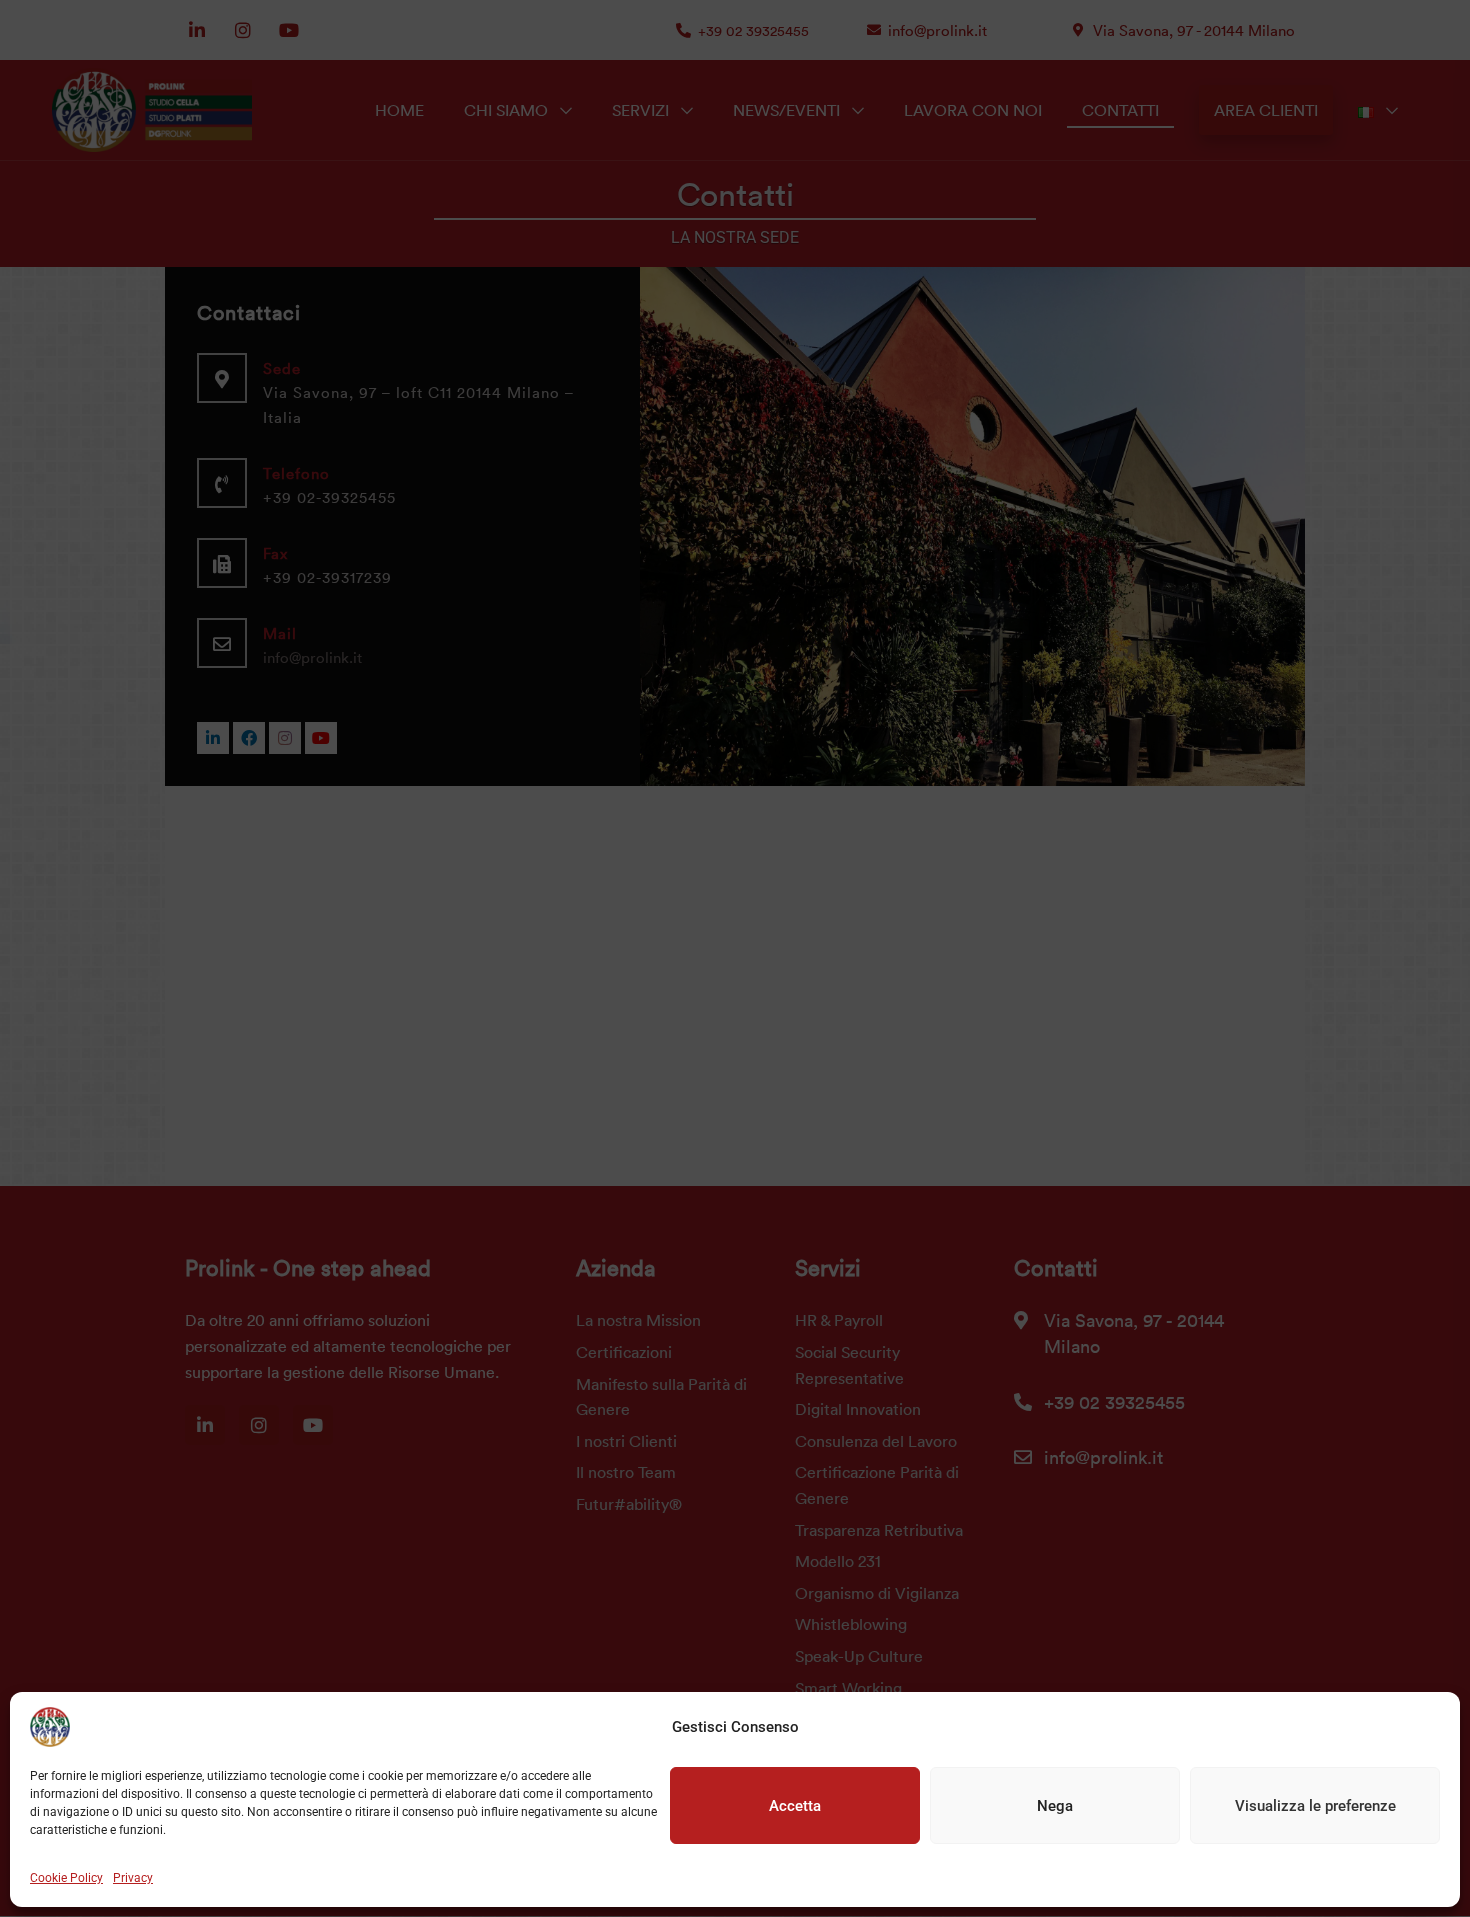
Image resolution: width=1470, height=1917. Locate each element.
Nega (1055, 1806)
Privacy (133, 1878)
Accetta (795, 1806)
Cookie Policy (66, 1878)
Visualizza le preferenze (1315, 1806)
